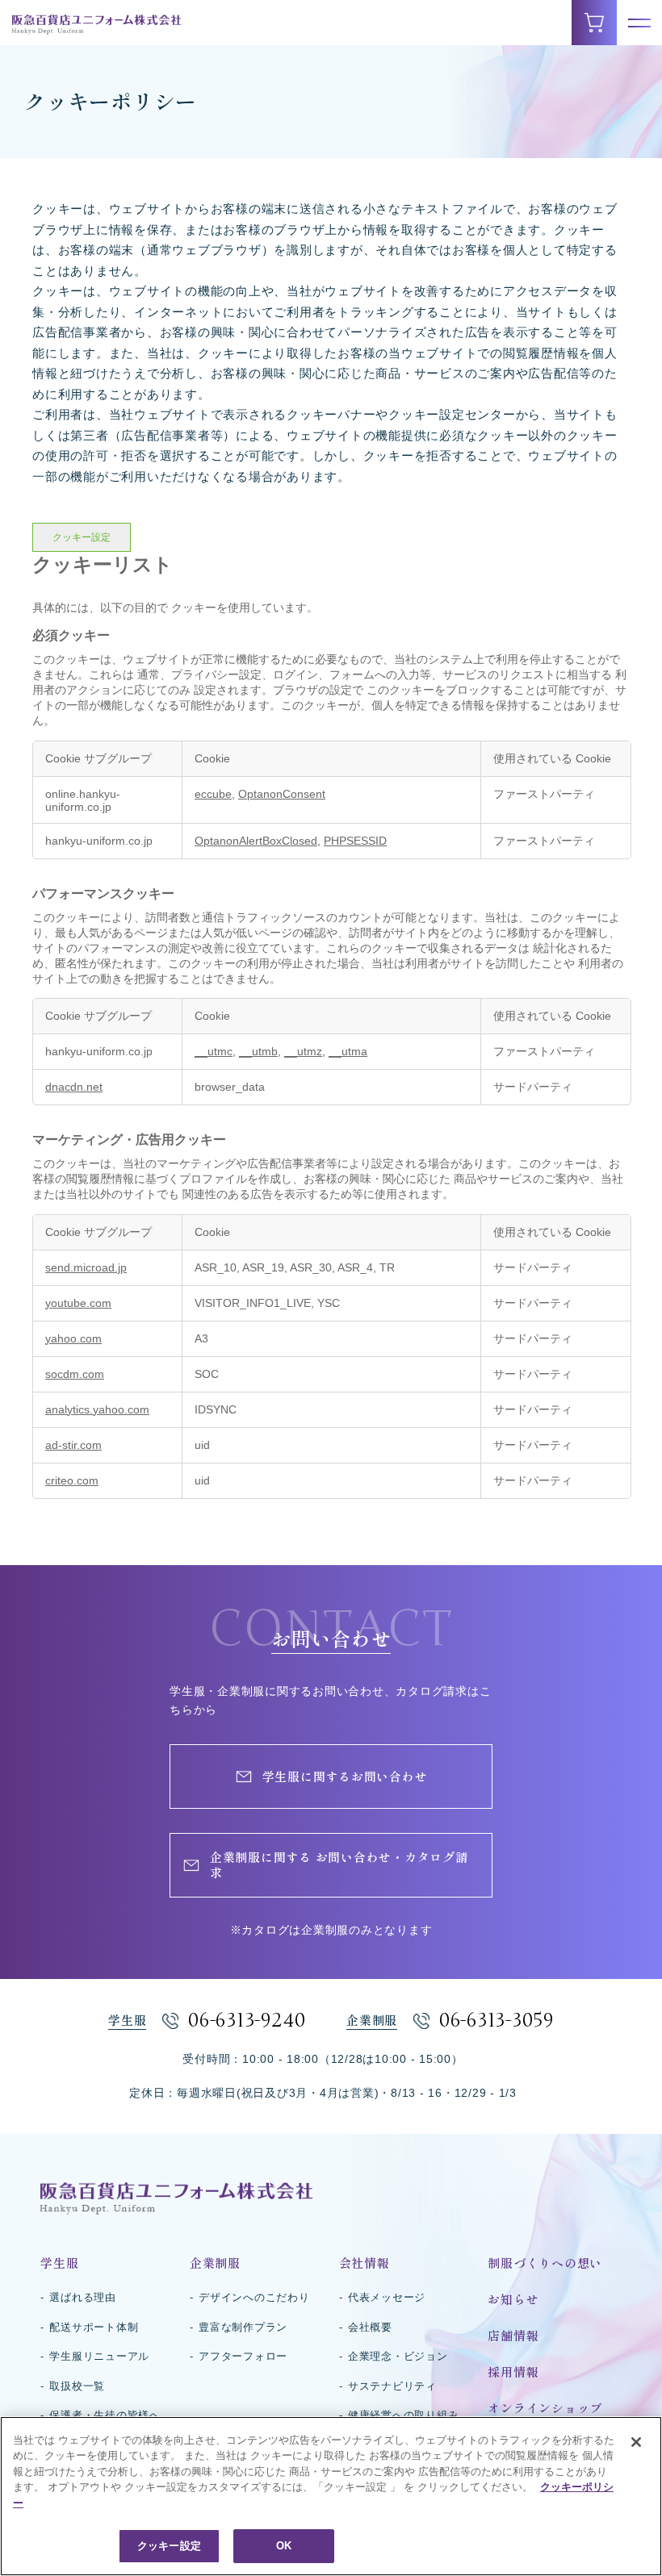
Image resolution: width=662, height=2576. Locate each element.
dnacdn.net (74, 1087)
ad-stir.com (73, 1445)
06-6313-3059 (497, 2021)
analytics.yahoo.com (97, 1409)
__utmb (258, 1051)
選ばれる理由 (83, 2297)
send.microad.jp (86, 1267)
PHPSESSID (355, 841)
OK (284, 2546)
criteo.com (72, 1480)
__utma (348, 1051)
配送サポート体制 (94, 2327)
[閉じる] (636, 2442)
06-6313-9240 (247, 2021)
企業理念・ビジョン (398, 2356)
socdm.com (75, 1374)
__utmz (303, 1051)
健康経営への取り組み (404, 2415)
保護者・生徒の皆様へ (105, 2415)
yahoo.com (73, 1338)
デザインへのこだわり (254, 2297)
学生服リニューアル (99, 2356)
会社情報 (365, 2263)
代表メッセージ (387, 2297)
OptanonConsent (282, 794)
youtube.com (78, 1303)
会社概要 (370, 2327)
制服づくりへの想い (545, 2263)
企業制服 (215, 2263)
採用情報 (513, 2372)
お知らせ (513, 2300)
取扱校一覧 (77, 2386)
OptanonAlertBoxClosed (256, 841)
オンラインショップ (545, 2409)
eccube (213, 794)
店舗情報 (513, 2336)
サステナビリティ (392, 2386)
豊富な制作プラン (243, 2327)
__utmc (214, 1051)
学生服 (59, 2263)
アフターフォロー (243, 2356)
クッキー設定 (82, 537)
